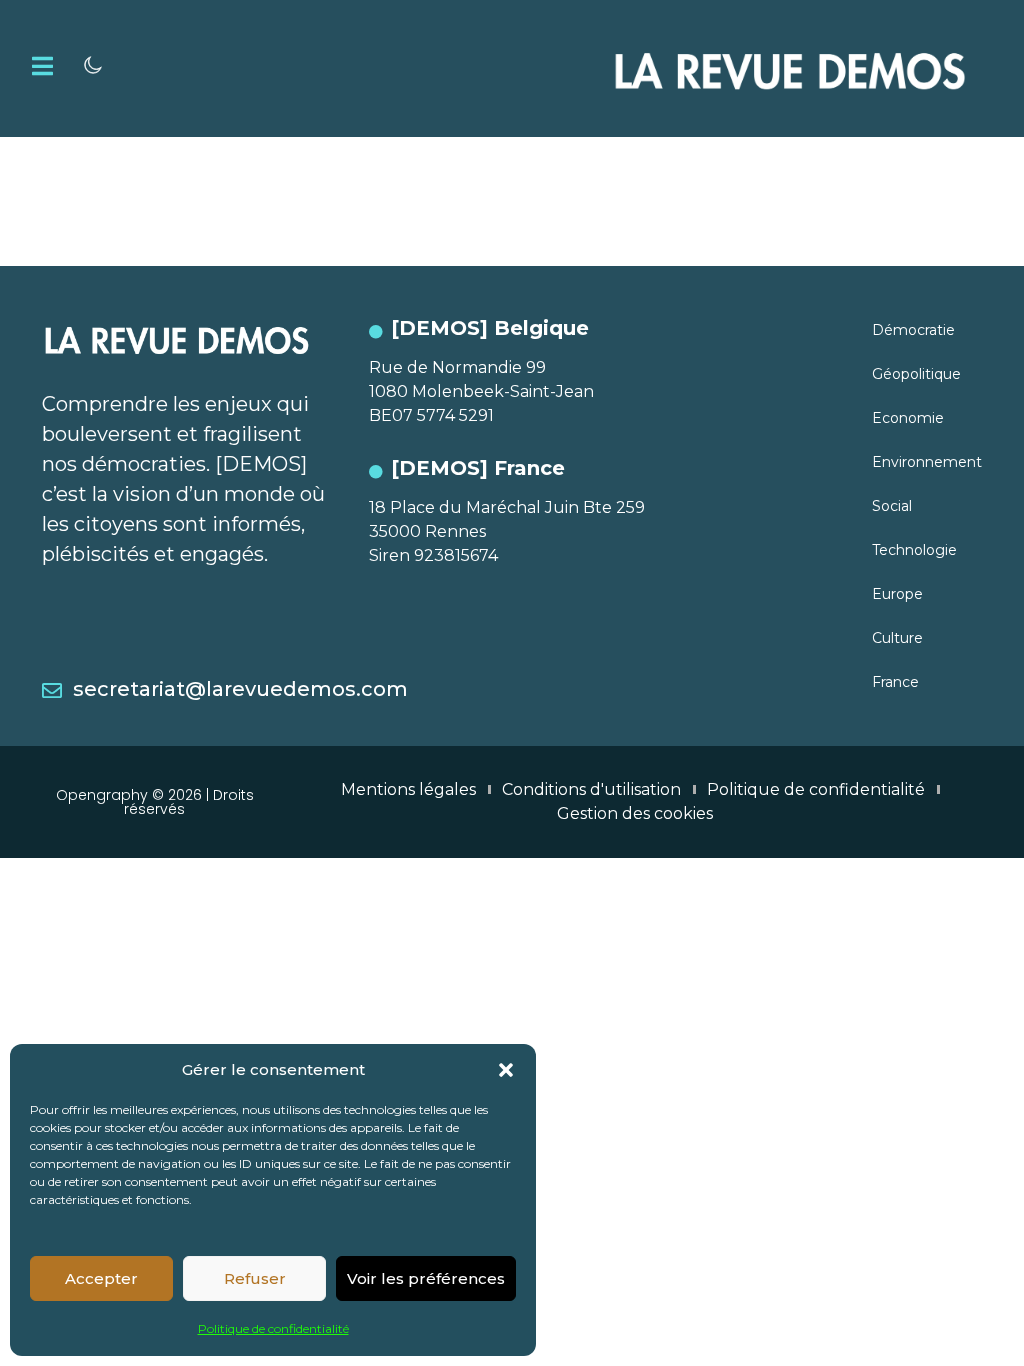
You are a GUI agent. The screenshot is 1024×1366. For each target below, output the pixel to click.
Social (892, 506)
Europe (897, 594)
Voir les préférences (426, 1278)
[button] (506, 1070)
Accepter (101, 1278)
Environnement (927, 462)
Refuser (255, 1278)
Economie (908, 418)
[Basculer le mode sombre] (93, 65)
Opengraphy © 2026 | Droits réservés (155, 802)
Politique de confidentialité (273, 1328)
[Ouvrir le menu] (42, 66)
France (895, 682)
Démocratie (913, 330)
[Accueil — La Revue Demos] (789, 68)
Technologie (914, 550)
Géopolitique (916, 374)
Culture (897, 638)
